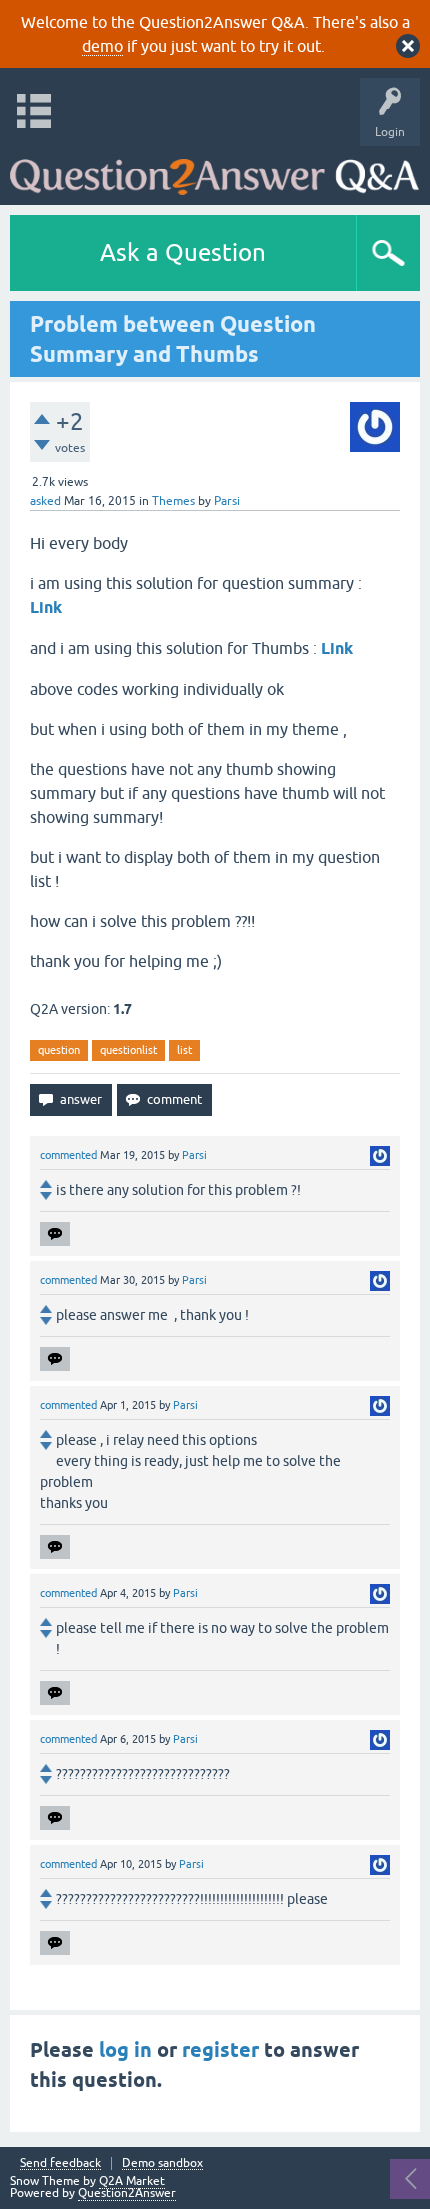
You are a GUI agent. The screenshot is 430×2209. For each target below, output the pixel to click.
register (220, 2050)
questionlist (128, 1050)
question (59, 1050)
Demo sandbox (162, 2163)
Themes (173, 501)
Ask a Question (183, 252)
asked (45, 501)
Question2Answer (127, 2193)
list (184, 1050)
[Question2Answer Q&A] (214, 170)
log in (125, 2050)
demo (102, 46)
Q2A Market (132, 2181)
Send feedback (60, 2163)
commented (68, 1155)
